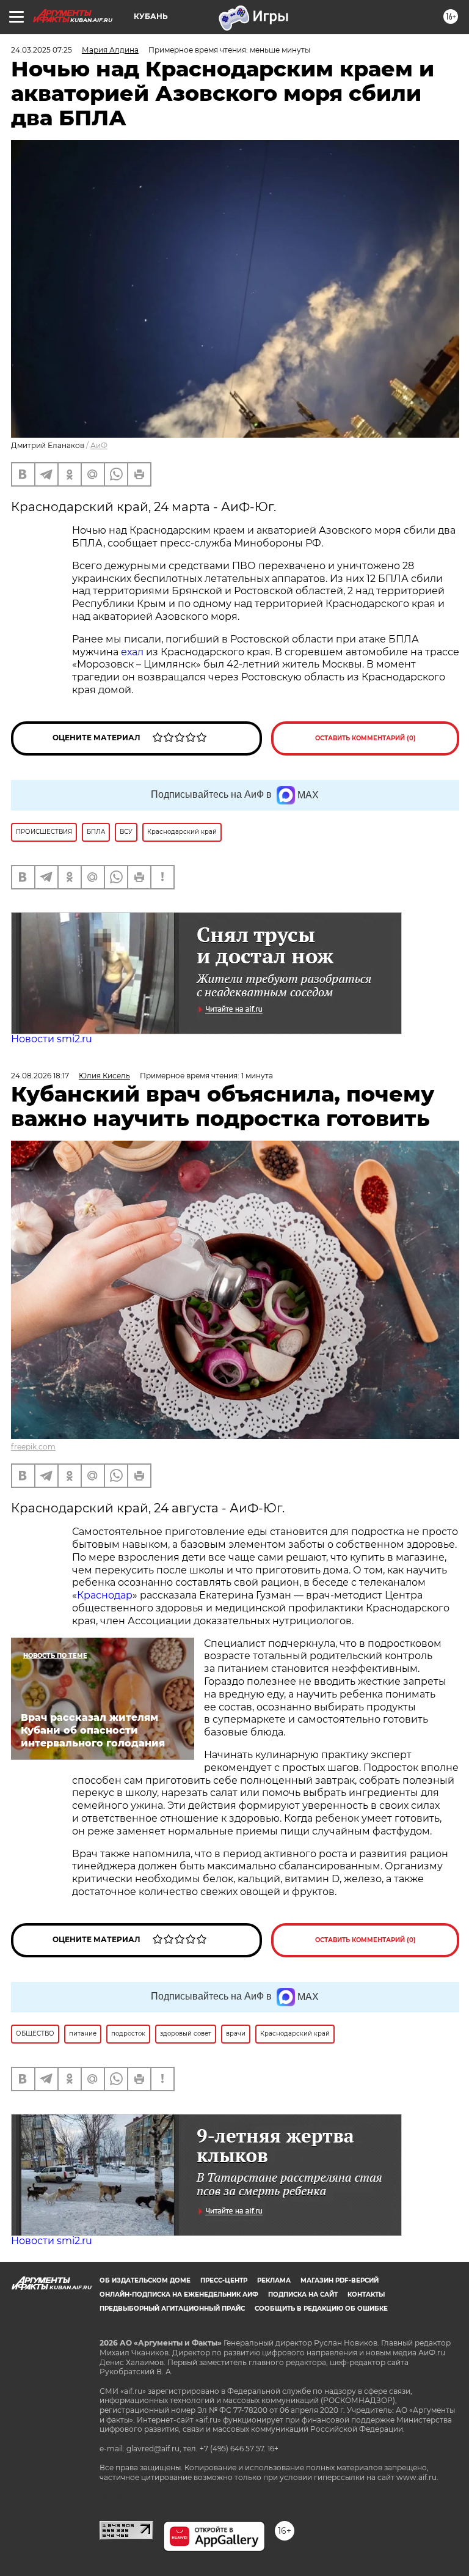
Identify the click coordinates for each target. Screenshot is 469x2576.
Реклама (274, 2280)
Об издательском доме (145, 2280)
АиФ (99, 445)
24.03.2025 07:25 (42, 50)
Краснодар (105, 1595)
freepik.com (33, 1447)
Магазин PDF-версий (340, 2280)
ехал (132, 652)
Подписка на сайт (303, 2294)
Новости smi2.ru (52, 1039)
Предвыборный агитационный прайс (172, 2309)
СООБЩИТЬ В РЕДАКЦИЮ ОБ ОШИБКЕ (321, 2309)
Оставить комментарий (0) (365, 738)
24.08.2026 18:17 (40, 1076)
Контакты (366, 2294)
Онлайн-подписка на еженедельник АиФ (179, 2294)
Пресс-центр (224, 2280)
